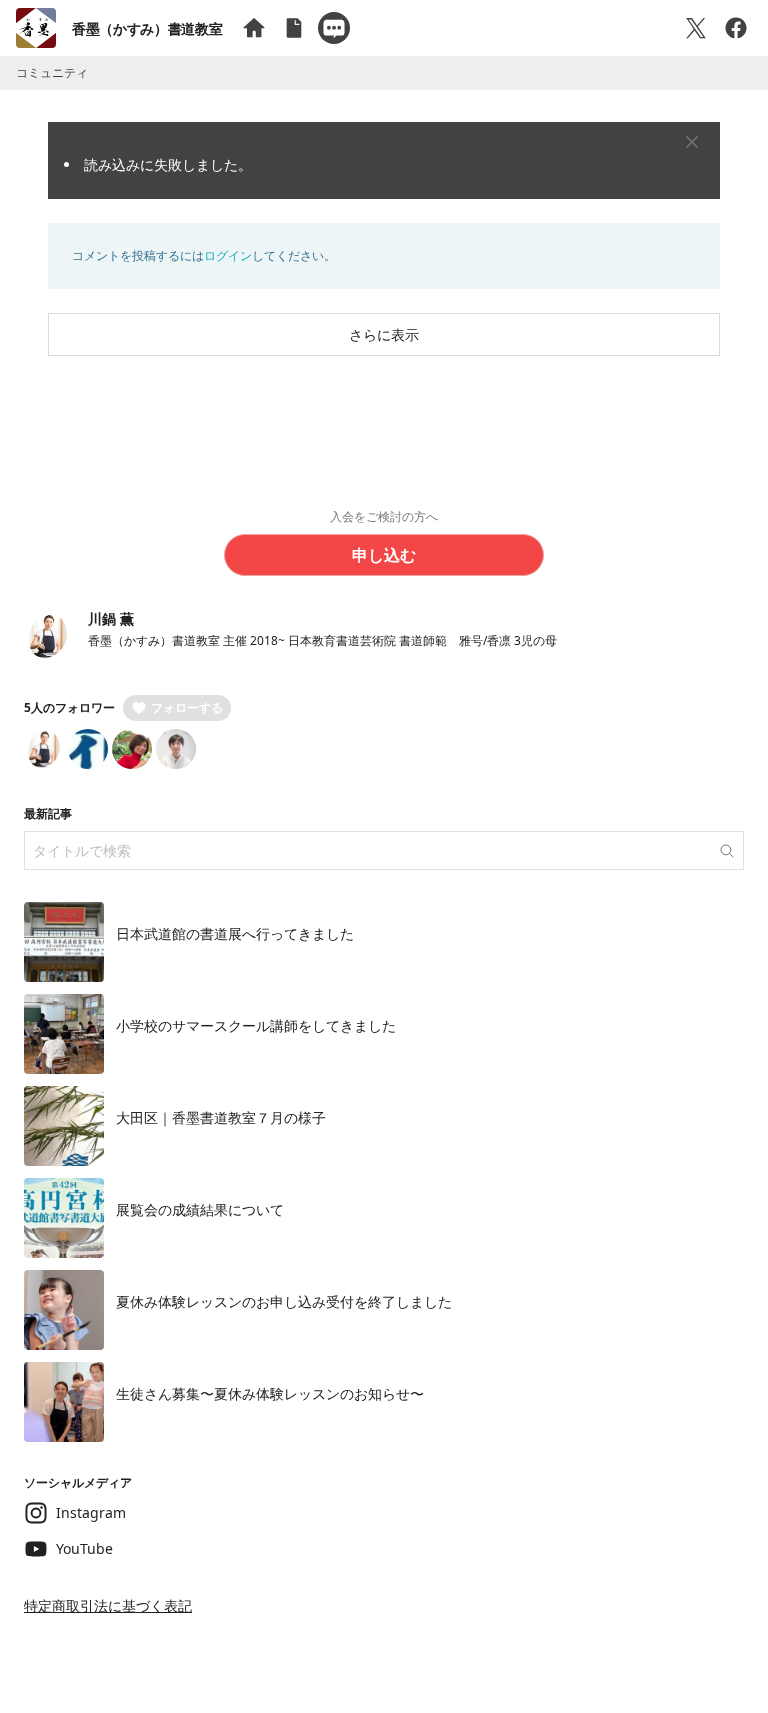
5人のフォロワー (69, 707)
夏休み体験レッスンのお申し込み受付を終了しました (284, 1301)
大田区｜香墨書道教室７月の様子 (221, 1117)
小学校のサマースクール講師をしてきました (256, 1025)
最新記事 (48, 813)
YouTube (84, 1548)
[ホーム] (254, 28)
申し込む (384, 555)
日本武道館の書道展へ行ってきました (235, 933)
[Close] (692, 142)
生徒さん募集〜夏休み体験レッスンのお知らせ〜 (270, 1393)
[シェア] (736, 28)
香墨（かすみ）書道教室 (147, 28)
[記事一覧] (294, 28)
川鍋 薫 (111, 618)
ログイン (228, 255)
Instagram (91, 1512)
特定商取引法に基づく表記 (108, 1605)
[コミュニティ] (334, 28)
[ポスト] (696, 28)
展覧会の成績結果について (200, 1209)
